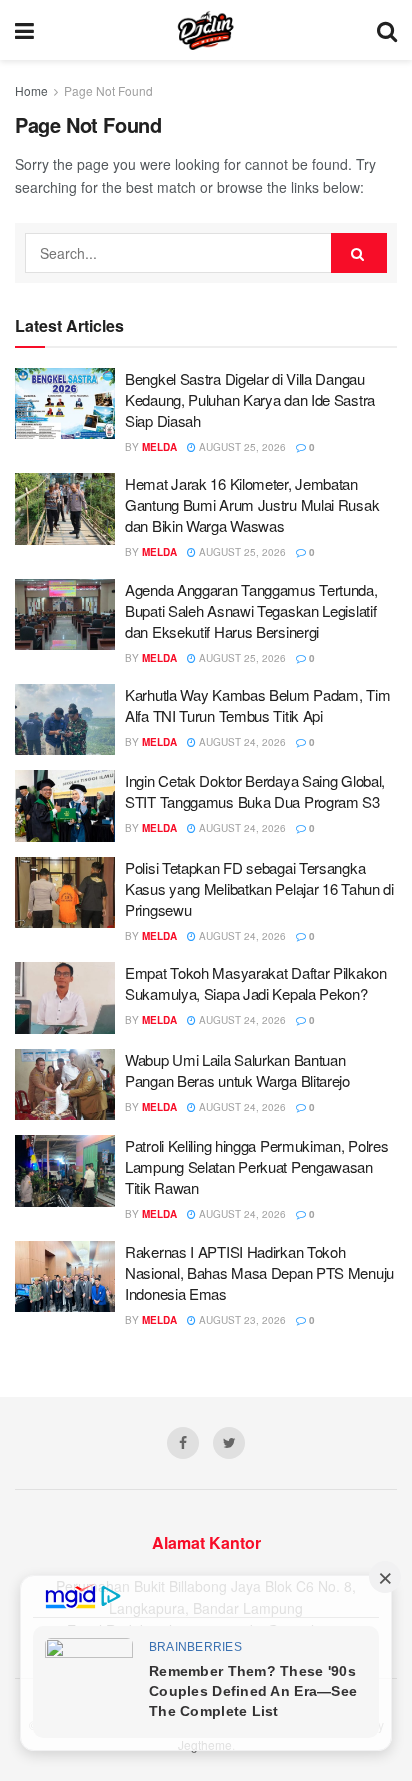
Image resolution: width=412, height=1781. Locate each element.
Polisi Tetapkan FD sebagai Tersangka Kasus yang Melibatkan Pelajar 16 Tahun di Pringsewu (259, 888)
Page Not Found (108, 90)
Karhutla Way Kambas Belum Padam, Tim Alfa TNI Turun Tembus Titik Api (257, 705)
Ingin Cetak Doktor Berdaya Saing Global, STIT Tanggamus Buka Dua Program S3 (255, 791)
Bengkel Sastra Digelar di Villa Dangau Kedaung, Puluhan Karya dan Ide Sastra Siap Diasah (250, 399)
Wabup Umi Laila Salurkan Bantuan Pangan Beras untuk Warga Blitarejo (237, 1070)
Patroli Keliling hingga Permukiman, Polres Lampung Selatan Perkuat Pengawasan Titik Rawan (256, 1166)
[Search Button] (359, 253)
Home (31, 90)
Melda (159, 447)
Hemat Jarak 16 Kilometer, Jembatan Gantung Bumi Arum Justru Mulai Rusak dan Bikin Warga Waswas (252, 504)
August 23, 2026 (241, 1320)
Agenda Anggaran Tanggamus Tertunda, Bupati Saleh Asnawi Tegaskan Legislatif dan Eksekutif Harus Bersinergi (251, 610)
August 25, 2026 (241, 447)
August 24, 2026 (241, 742)
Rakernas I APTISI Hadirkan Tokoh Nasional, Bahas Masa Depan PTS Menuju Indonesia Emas (259, 1272)
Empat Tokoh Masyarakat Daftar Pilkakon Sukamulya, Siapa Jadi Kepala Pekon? (256, 983)
